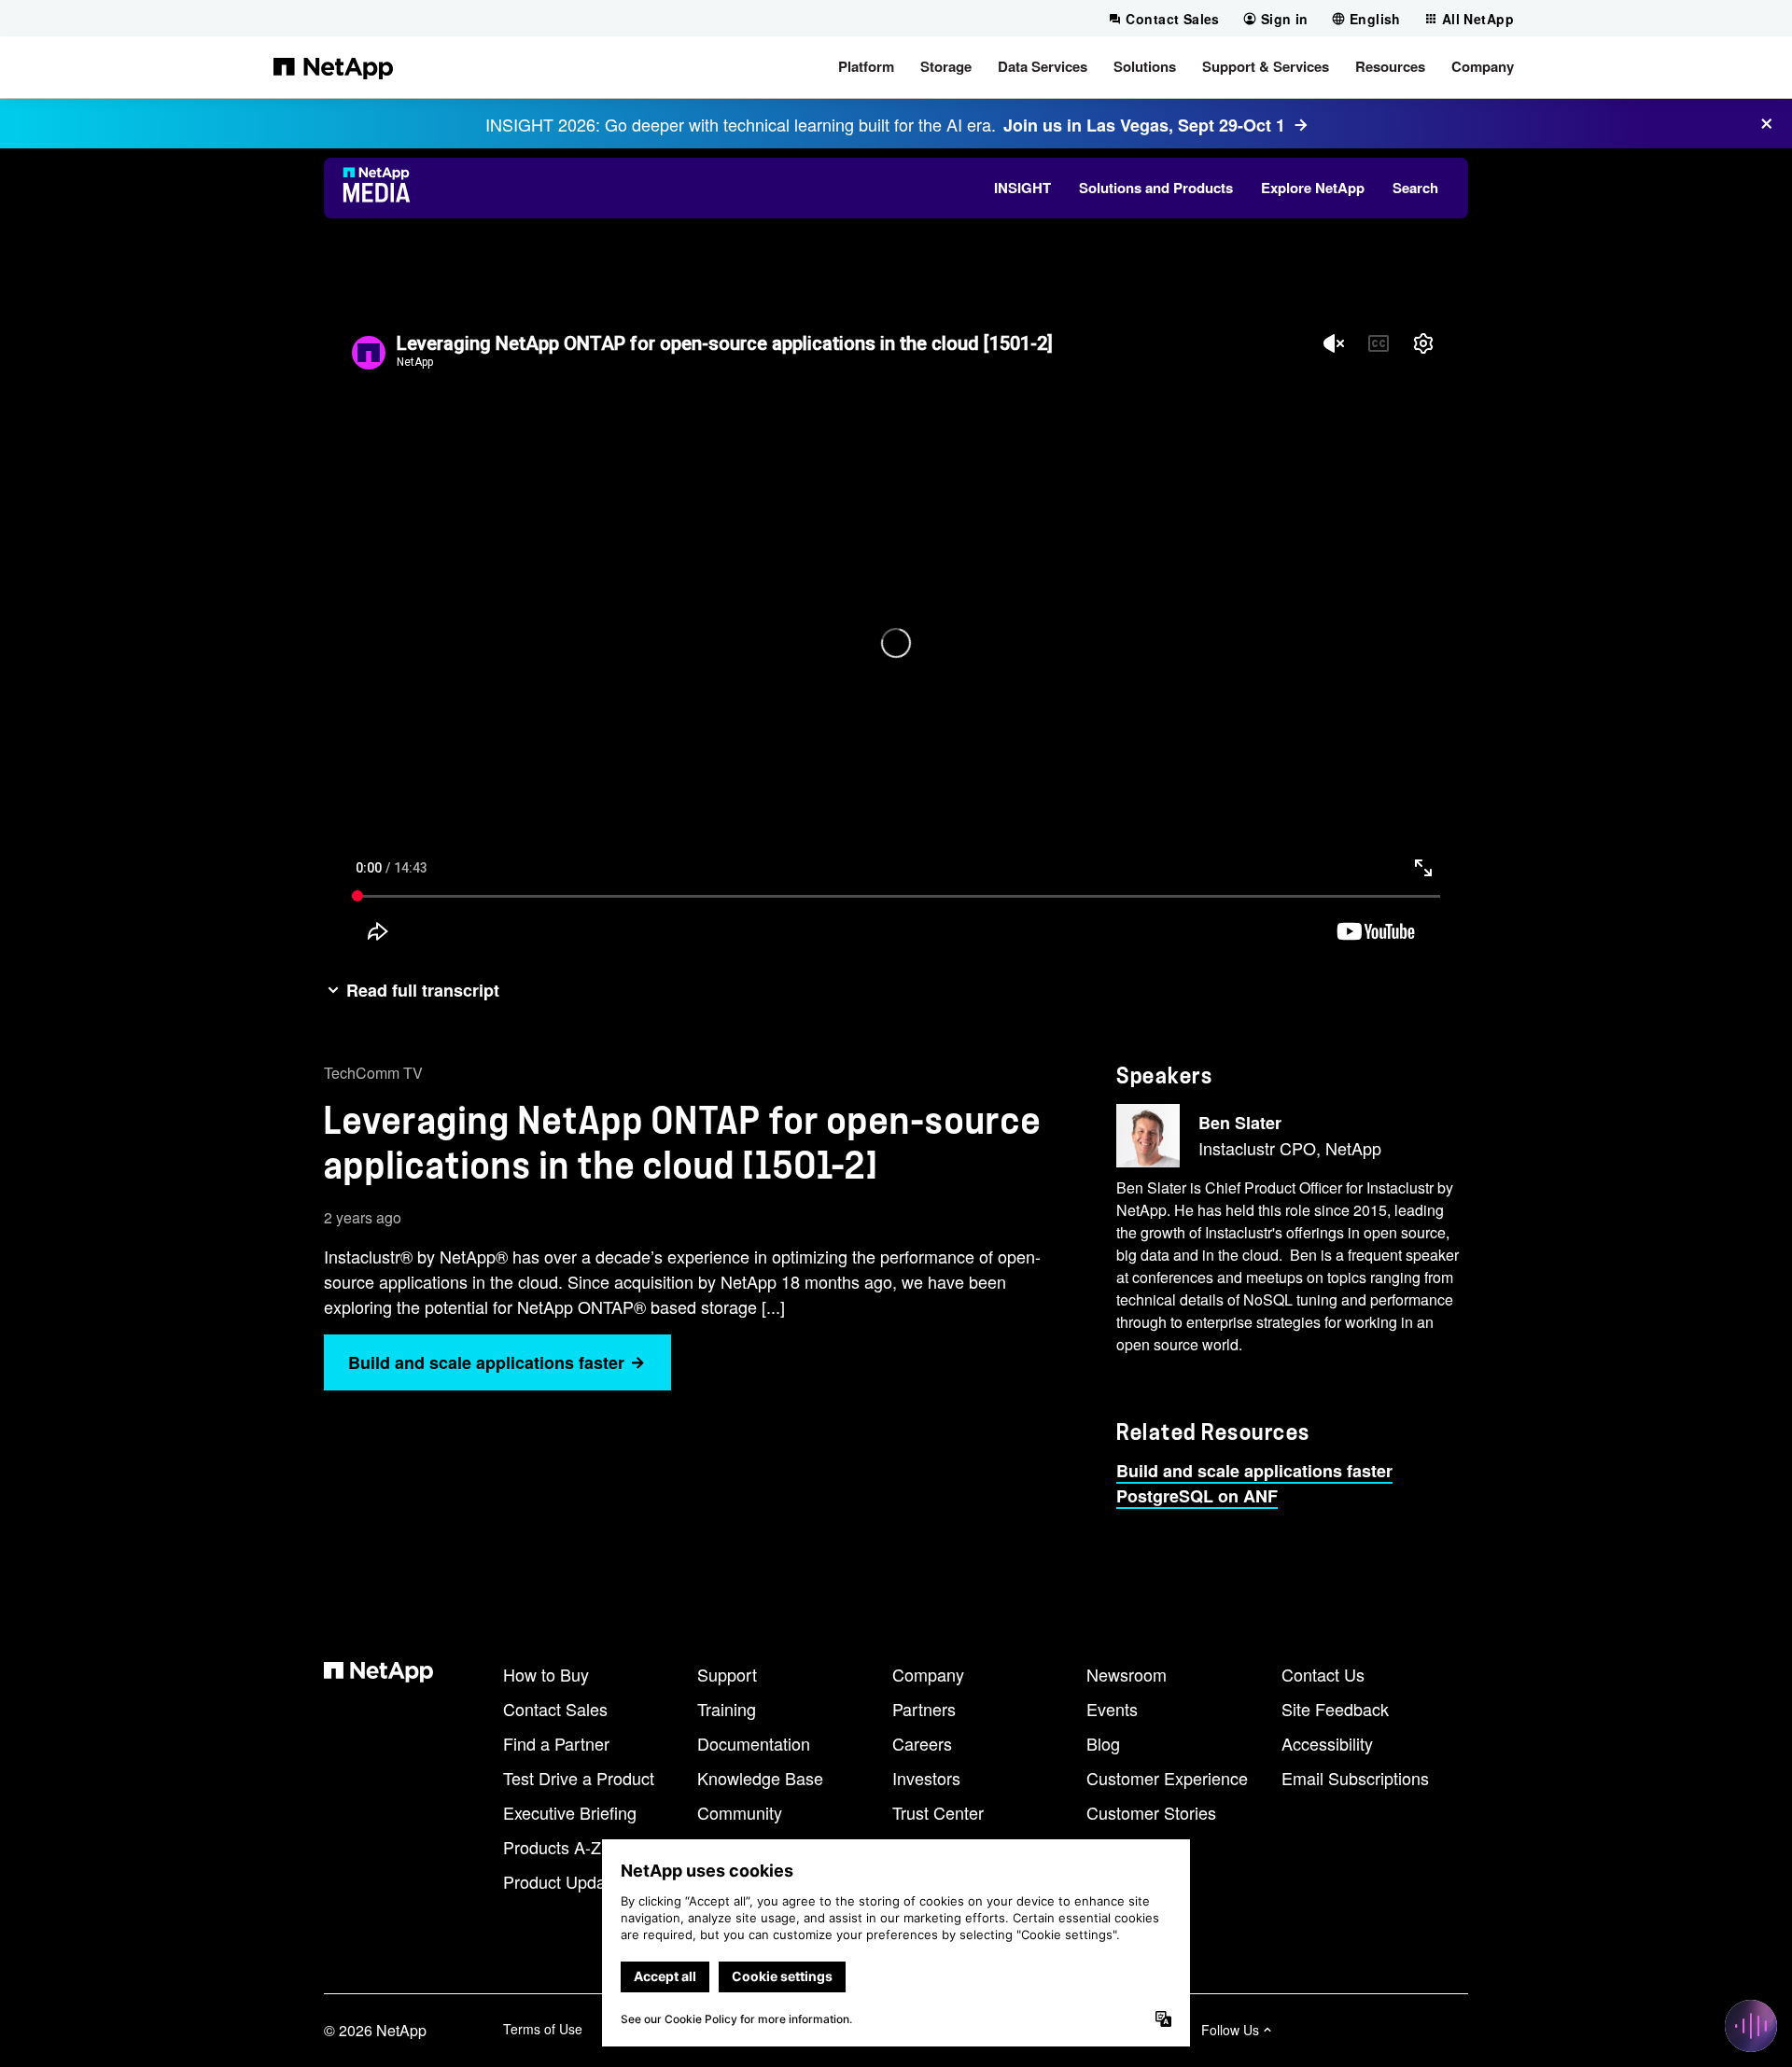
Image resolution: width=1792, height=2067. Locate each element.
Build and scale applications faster (1254, 1471)
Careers (922, 1743)
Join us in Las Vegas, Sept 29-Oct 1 (1144, 125)
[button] (866, 67)
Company (928, 1674)
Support (727, 1674)
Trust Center (938, 1812)
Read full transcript (423, 990)
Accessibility (1327, 1743)
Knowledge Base (760, 1778)
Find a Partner (556, 1743)
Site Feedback (1335, 1709)
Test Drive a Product (579, 1778)
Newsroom (1127, 1674)
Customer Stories (1151, 1812)
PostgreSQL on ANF (1197, 1496)
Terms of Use (543, 2029)
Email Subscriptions (1355, 1778)
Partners (924, 1709)
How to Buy (546, 1674)
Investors (926, 1778)
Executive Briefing (570, 1812)
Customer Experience (1167, 1778)
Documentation (754, 1743)
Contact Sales (555, 1709)
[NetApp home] (333, 67)
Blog (1103, 1743)
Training (727, 1709)
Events (1112, 1709)
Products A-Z (552, 1847)
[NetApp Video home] (382, 188)
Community (740, 1812)
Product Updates (566, 1881)
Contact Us (1323, 1674)
